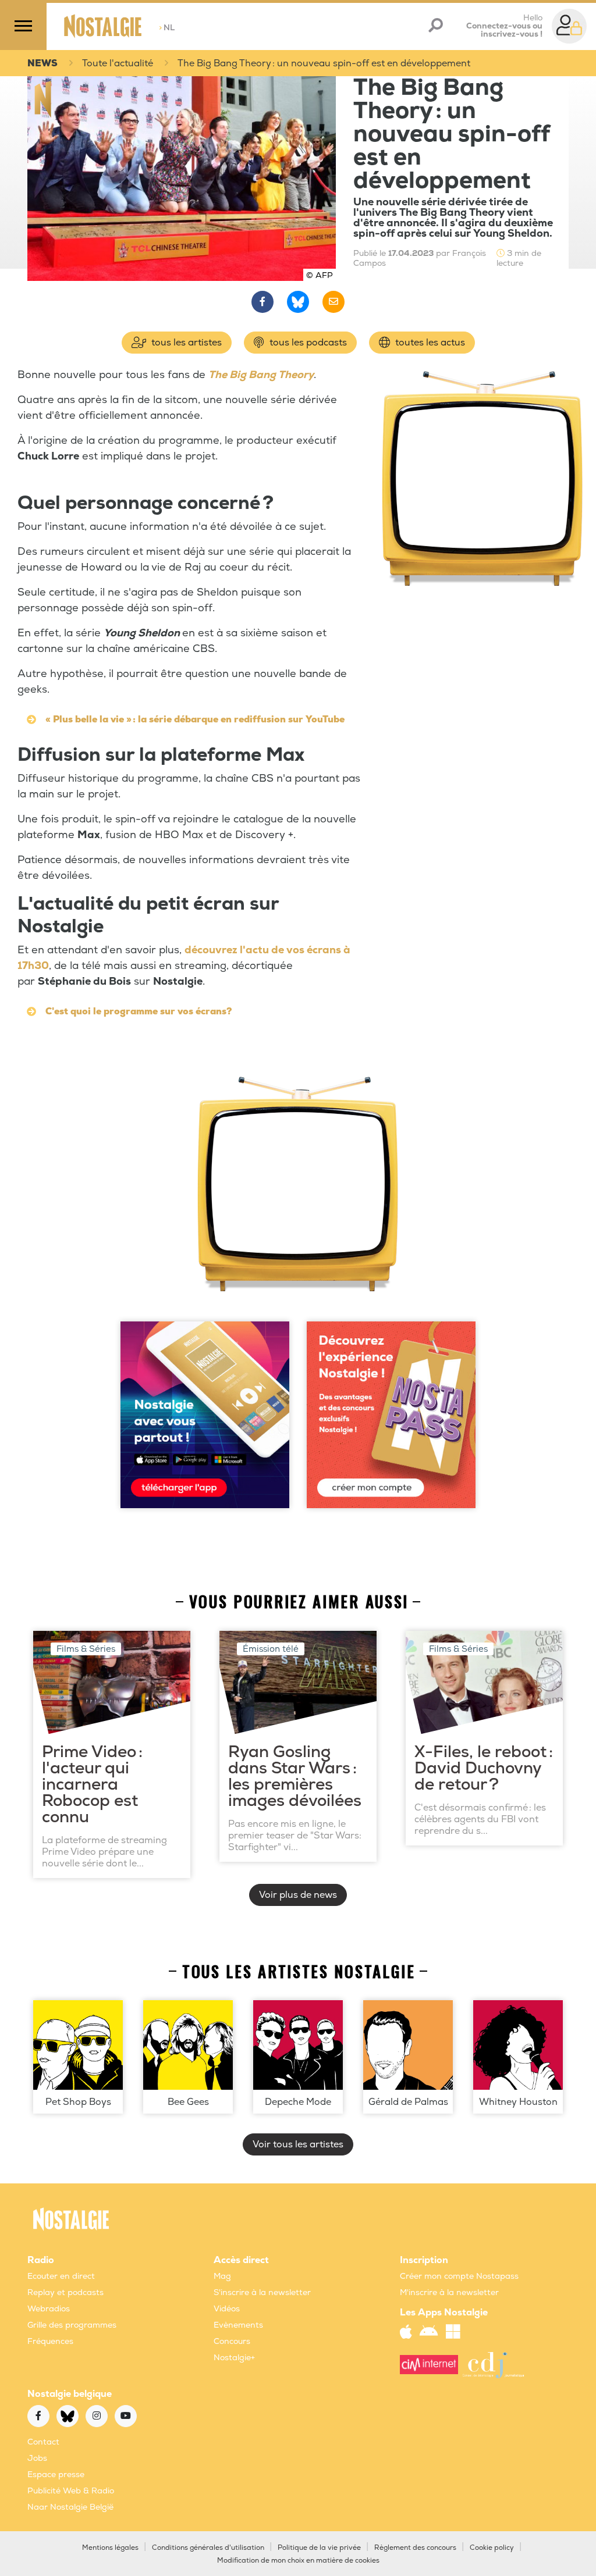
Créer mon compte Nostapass (459, 2276)
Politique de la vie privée (319, 2548)
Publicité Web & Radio (71, 2491)
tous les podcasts (307, 343)
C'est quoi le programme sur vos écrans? (139, 1011)
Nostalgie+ (234, 2358)
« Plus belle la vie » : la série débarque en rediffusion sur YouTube (195, 719)
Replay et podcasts (65, 2292)
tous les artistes (185, 343)
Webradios (49, 2309)
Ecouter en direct (61, 2276)
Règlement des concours (415, 2548)
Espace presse (56, 2475)
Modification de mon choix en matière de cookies (298, 2561)
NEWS (42, 63)
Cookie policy (492, 2548)
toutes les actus (429, 343)
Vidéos (227, 2309)
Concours (232, 2341)
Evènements (238, 2325)
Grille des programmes (72, 2325)
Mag (222, 2276)
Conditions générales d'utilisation (208, 2548)
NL (167, 28)
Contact (43, 2442)
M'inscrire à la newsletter (449, 2292)
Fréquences (50, 2341)
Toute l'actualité (118, 63)
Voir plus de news (298, 1895)
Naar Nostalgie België (70, 2507)
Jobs (37, 2458)
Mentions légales (110, 2548)
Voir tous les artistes (298, 2144)
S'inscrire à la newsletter (262, 2292)
